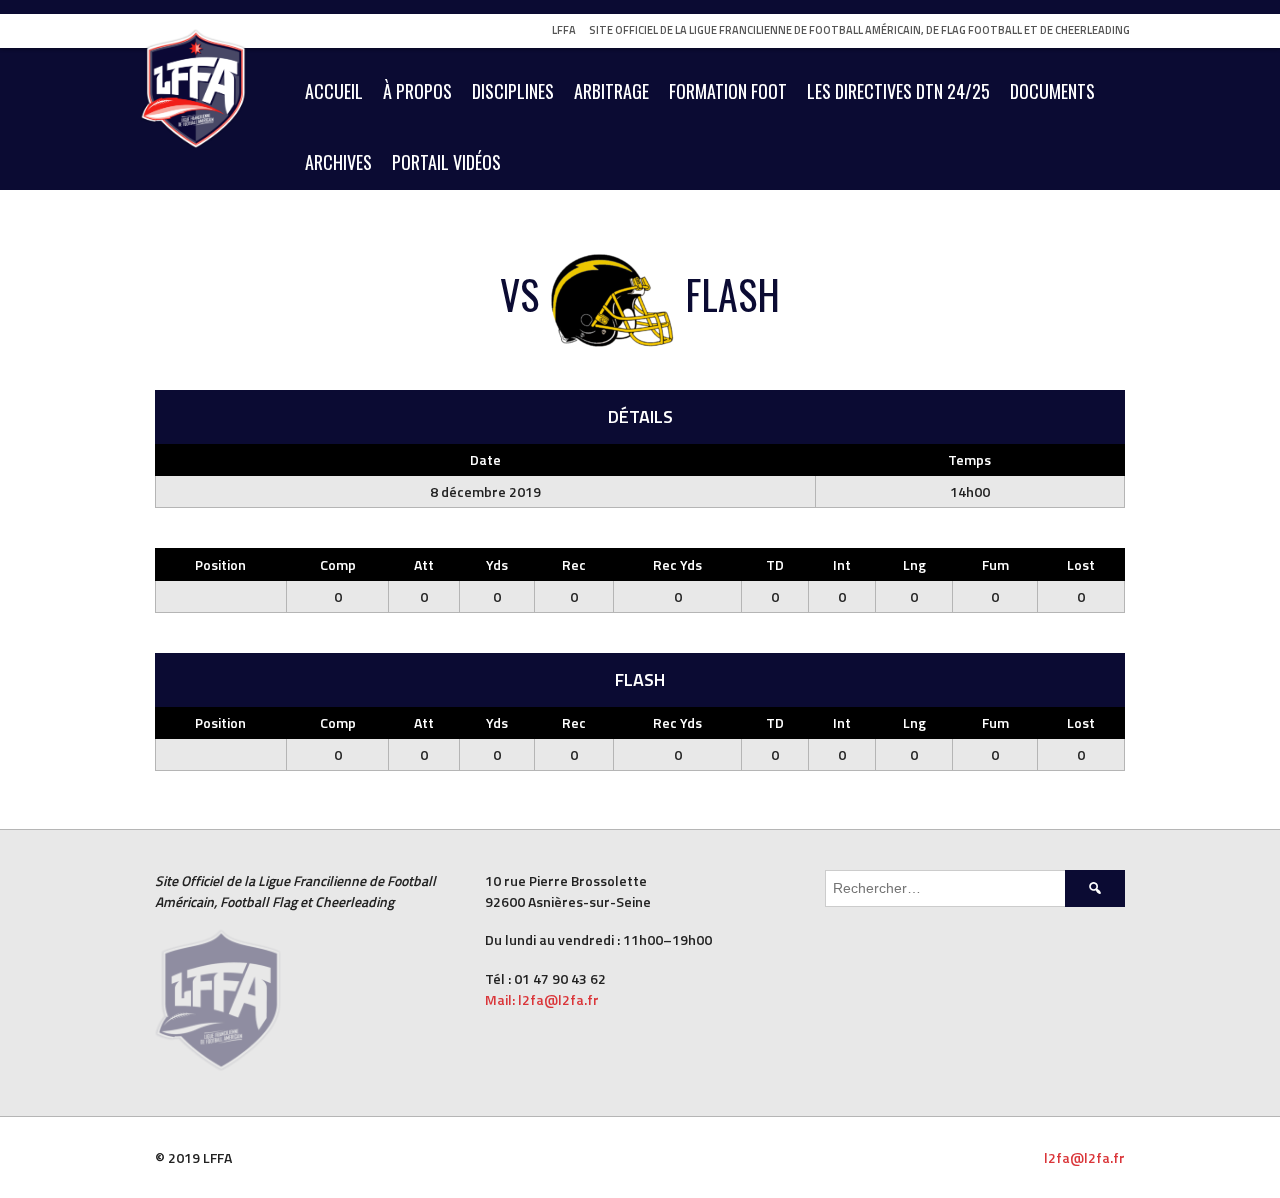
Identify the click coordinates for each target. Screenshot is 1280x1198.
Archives (338, 162)
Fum (995, 564)
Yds (497, 564)
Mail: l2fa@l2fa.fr (543, 999)
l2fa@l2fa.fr (1084, 1157)
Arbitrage (611, 91)
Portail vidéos (446, 162)
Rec (574, 564)
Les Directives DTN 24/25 (898, 91)
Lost (1081, 564)
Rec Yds (677, 564)
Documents (1052, 91)
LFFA (564, 30)
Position (220, 564)
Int (842, 564)
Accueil (334, 91)
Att (424, 564)
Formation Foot (728, 91)
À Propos (417, 91)
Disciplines (513, 91)
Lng (914, 564)
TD (775, 564)
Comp (338, 564)
